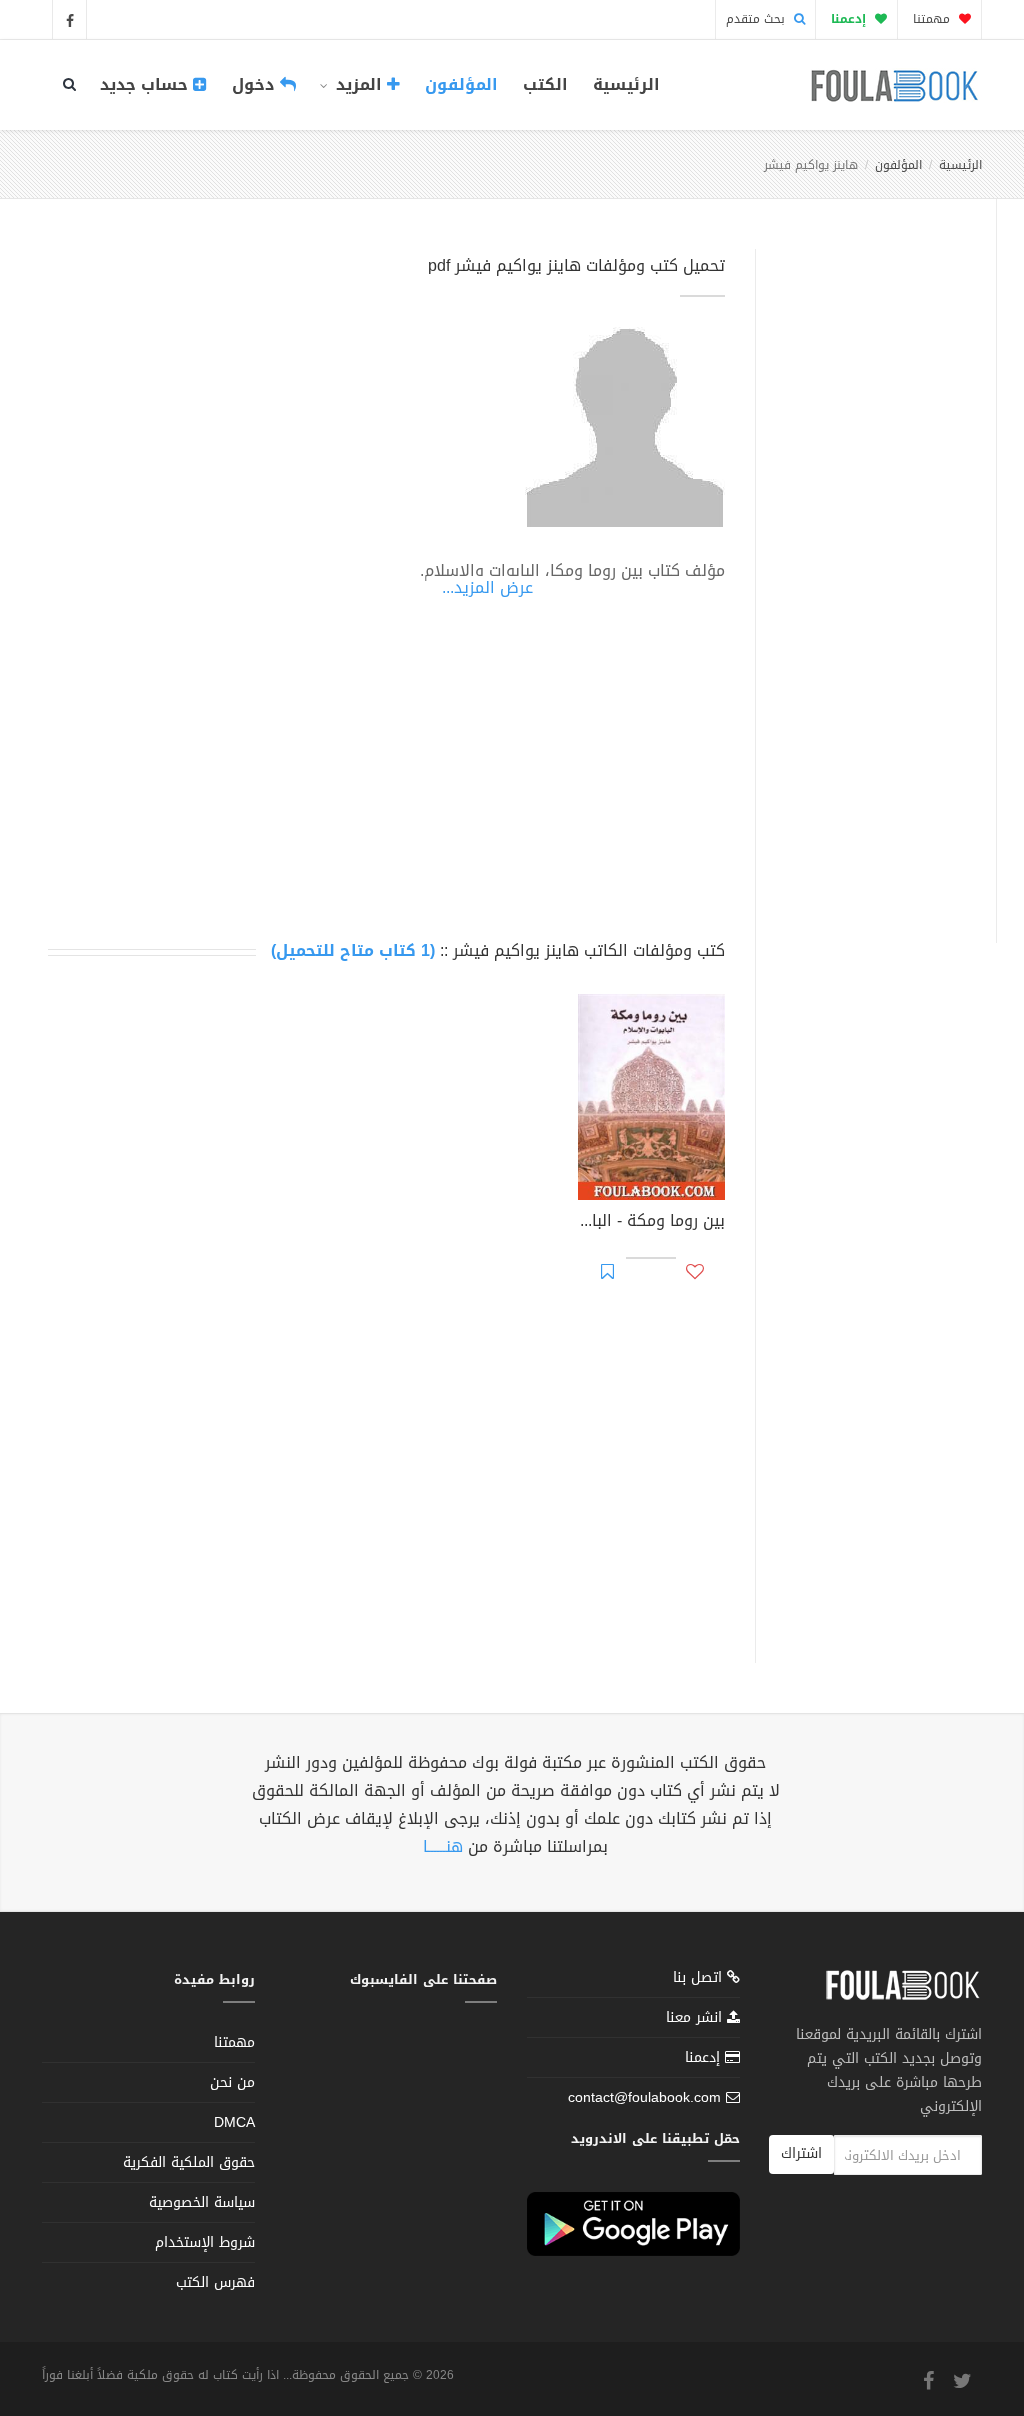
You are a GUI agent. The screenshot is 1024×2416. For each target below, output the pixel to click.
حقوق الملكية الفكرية (189, 2162)
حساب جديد (146, 84)
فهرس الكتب (215, 2282)
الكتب (545, 84)
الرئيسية (626, 84)
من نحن (232, 2082)
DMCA (234, 2122)
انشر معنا (696, 2017)
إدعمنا (705, 2057)
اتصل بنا (700, 1979)
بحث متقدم (757, 19)
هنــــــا (443, 1846)
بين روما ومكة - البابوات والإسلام (651, 1223)
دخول (256, 84)
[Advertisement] (870, 573)
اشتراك (801, 2153)
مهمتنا (933, 19)
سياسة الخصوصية (202, 2202)
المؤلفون (461, 84)
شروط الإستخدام (205, 2242)
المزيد (359, 84)
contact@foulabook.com (644, 2097)
